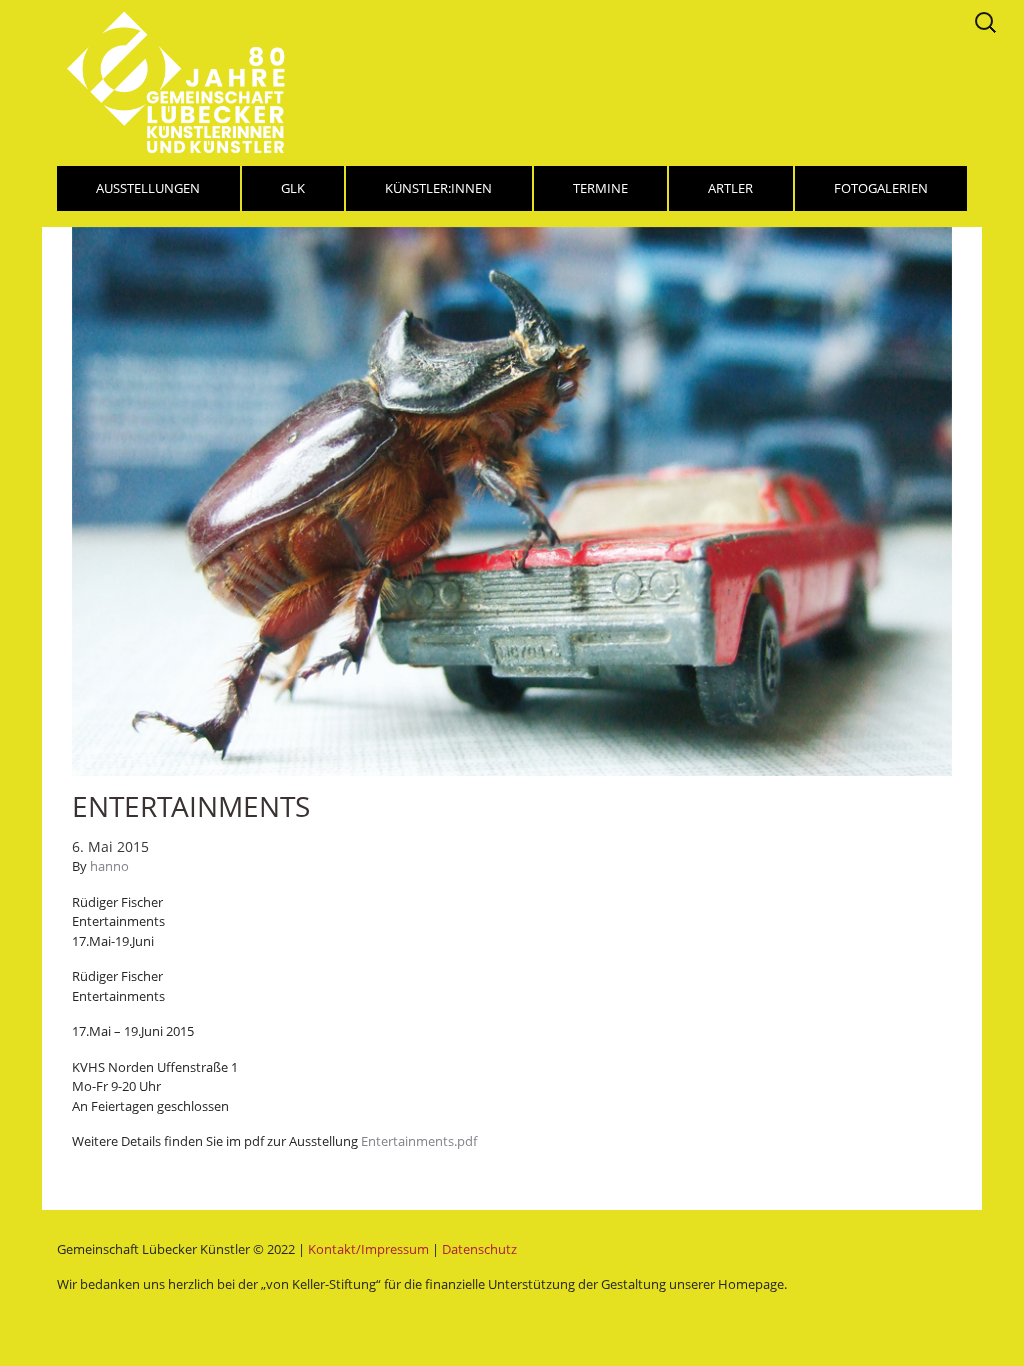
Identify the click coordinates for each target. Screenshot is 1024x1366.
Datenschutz (479, 1249)
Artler (730, 188)
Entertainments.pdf (419, 1141)
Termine (600, 188)
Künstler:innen (438, 188)
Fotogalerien (881, 188)
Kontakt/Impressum (368, 1249)
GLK (293, 188)
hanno (109, 866)
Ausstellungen (148, 188)
